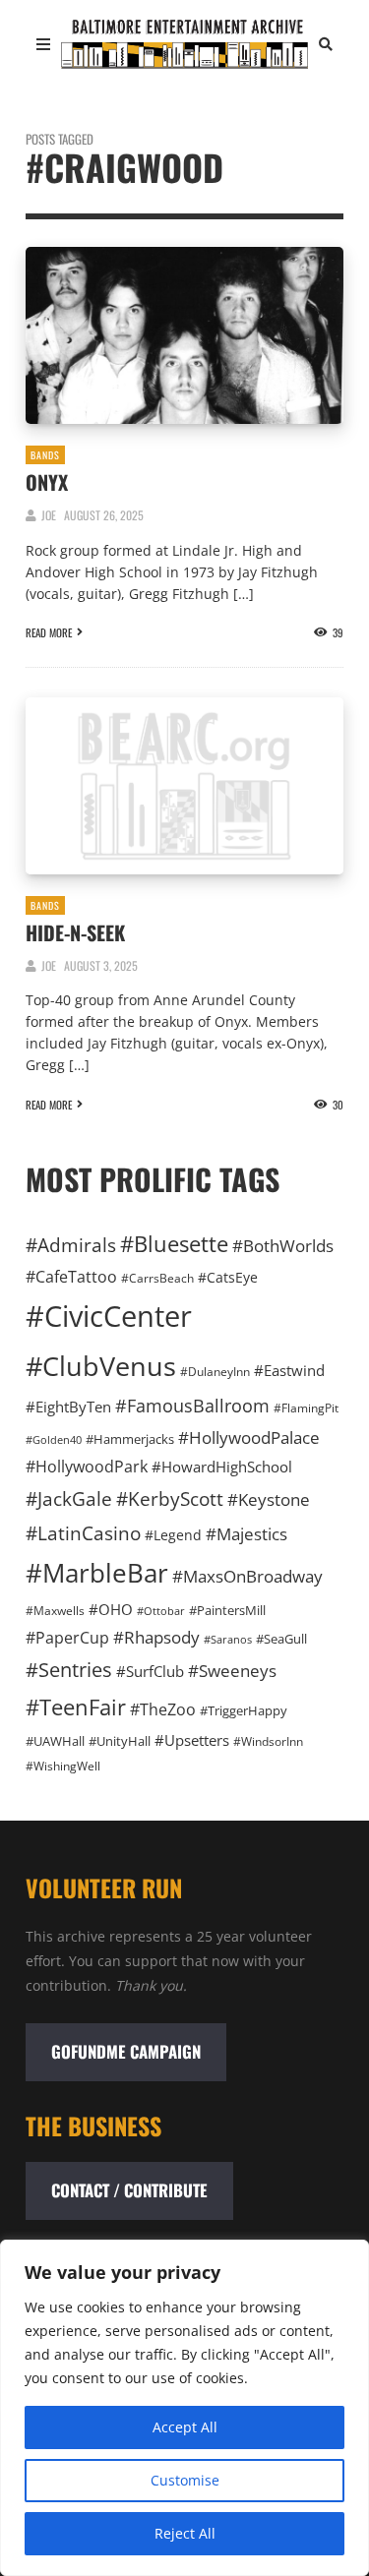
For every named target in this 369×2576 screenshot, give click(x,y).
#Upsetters (192, 1740)
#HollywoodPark (87, 1467)
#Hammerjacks (130, 1439)
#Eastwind (289, 1370)
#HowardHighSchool (222, 1467)
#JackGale (69, 1498)
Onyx (47, 482)
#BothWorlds (283, 1246)
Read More (49, 632)
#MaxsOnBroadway (247, 1576)
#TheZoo (163, 1709)
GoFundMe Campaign (126, 2051)
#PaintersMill (227, 1610)
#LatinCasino (83, 1533)
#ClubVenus (101, 1366)
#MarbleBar (97, 1573)
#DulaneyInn (215, 1372)
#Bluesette (174, 1244)
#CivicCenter (109, 1316)
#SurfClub (150, 1671)
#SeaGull (281, 1639)
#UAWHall (55, 1741)
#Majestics (246, 1534)
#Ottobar (161, 1611)
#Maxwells (55, 1611)
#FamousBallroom (192, 1406)
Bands (45, 455)
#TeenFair (76, 1707)
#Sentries (69, 1670)
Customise (185, 2480)
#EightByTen (68, 1407)
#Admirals (71, 1245)
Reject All (185, 2533)
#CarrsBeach (157, 1278)
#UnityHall (120, 1741)
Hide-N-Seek (75, 932)
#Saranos (228, 1639)
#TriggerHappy (244, 1710)
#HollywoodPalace (249, 1437)
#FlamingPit (306, 1408)
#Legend (173, 1535)
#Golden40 (54, 1440)
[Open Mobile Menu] (43, 44)
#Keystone (269, 1499)
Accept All (185, 2427)
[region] (184, 2408)
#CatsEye (228, 1277)
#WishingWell (63, 1766)
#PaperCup (67, 1638)
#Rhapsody (156, 1637)
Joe (49, 515)
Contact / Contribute (129, 2190)
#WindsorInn (268, 1741)
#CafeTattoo (71, 1277)
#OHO (111, 1609)
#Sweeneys (232, 1670)
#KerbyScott (170, 1498)
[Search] (326, 44)
